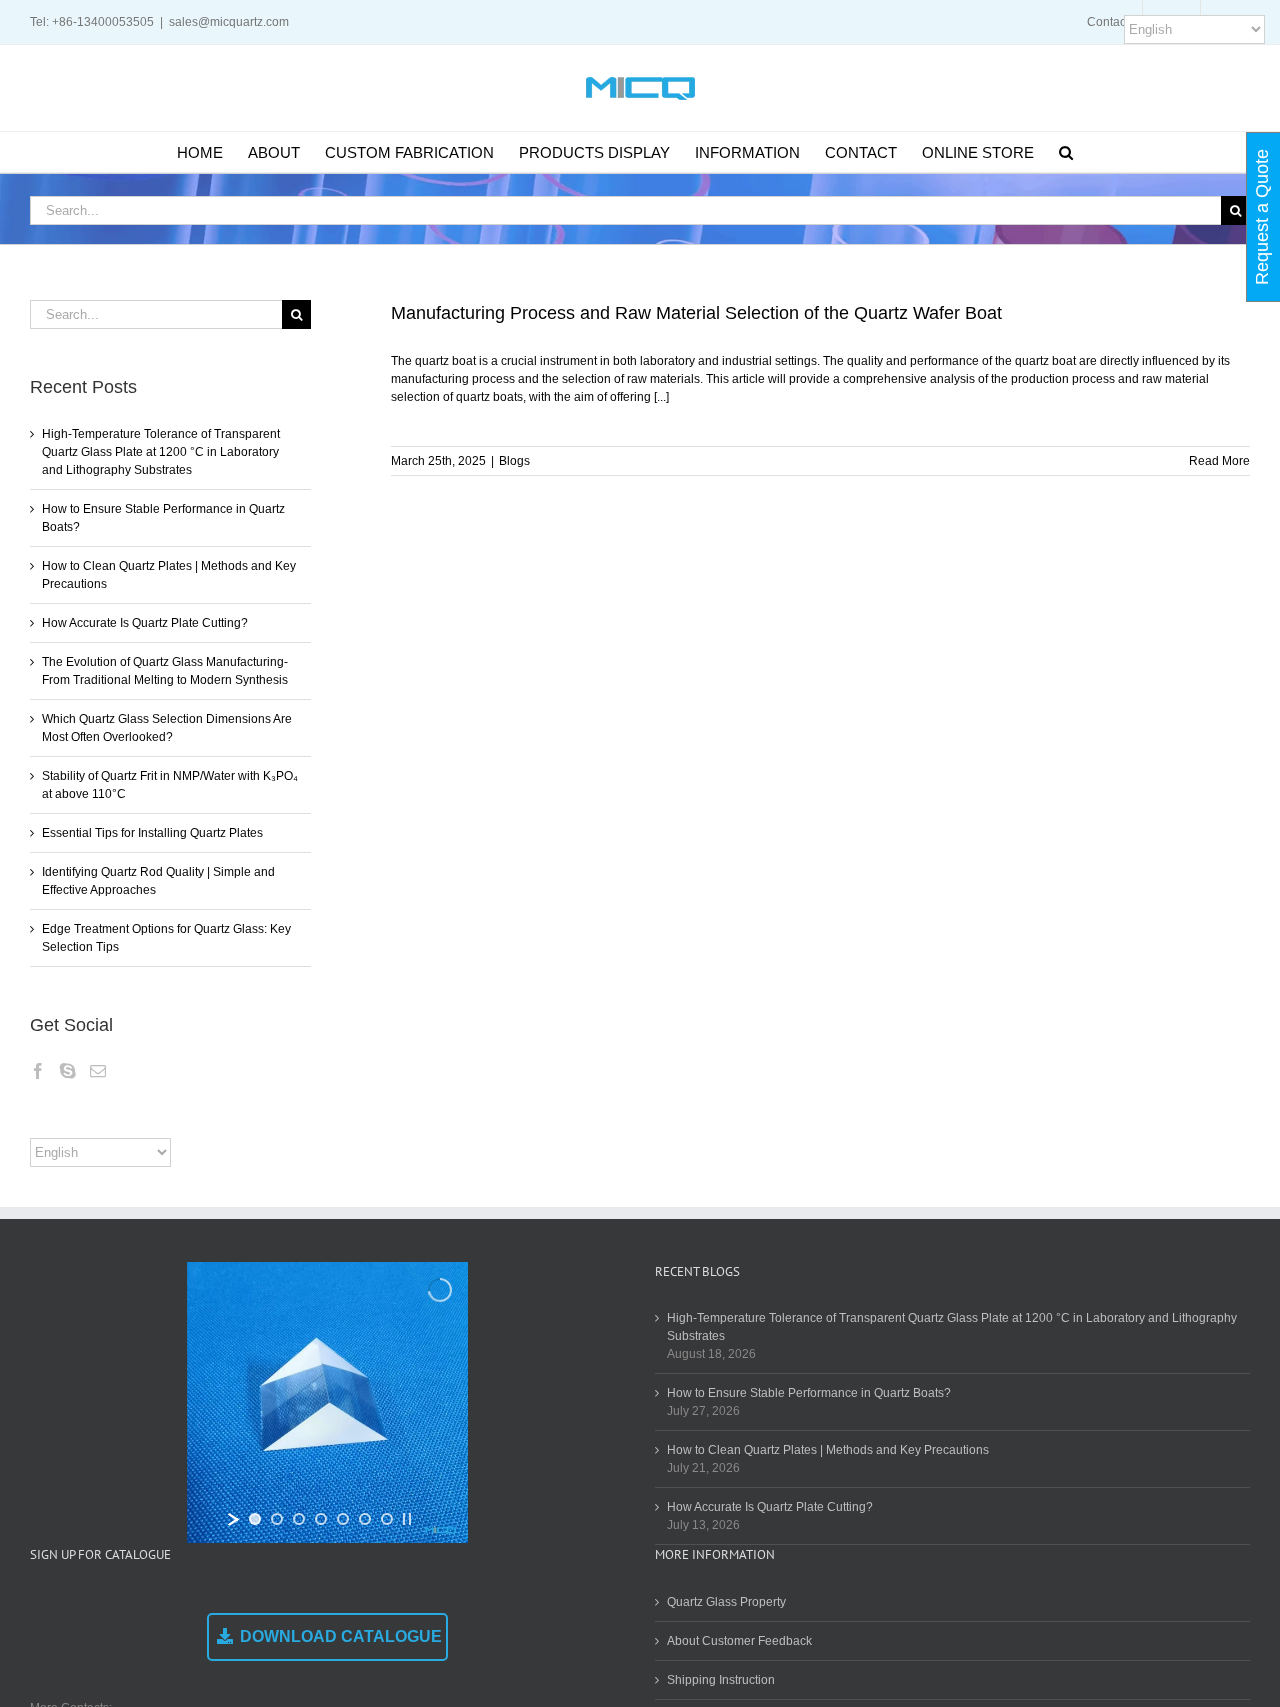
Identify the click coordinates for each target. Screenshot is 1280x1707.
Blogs (514, 461)
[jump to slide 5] (343, 1519)
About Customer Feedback (739, 1641)
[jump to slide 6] (365, 1519)
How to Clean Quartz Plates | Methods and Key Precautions (828, 1450)
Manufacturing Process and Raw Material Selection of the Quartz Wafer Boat (696, 313)
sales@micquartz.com (229, 22)
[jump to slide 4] (321, 1519)
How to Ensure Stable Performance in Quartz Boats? (809, 1393)
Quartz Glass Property (726, 1602)
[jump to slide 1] (255, 1519)
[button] (1066, 152)
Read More (1219, 461)
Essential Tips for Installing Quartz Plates (152, 833)
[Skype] (68, 1071)
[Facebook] (38, 1071)
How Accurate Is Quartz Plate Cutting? (145, 623)
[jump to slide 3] (299, 1519)
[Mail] (98, 1071)
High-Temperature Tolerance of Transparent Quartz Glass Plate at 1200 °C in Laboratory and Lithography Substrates (161, 452)
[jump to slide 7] (387, 1519)
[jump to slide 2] (277, 1519)
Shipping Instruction (721, 1680)
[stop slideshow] (407, 1519)
